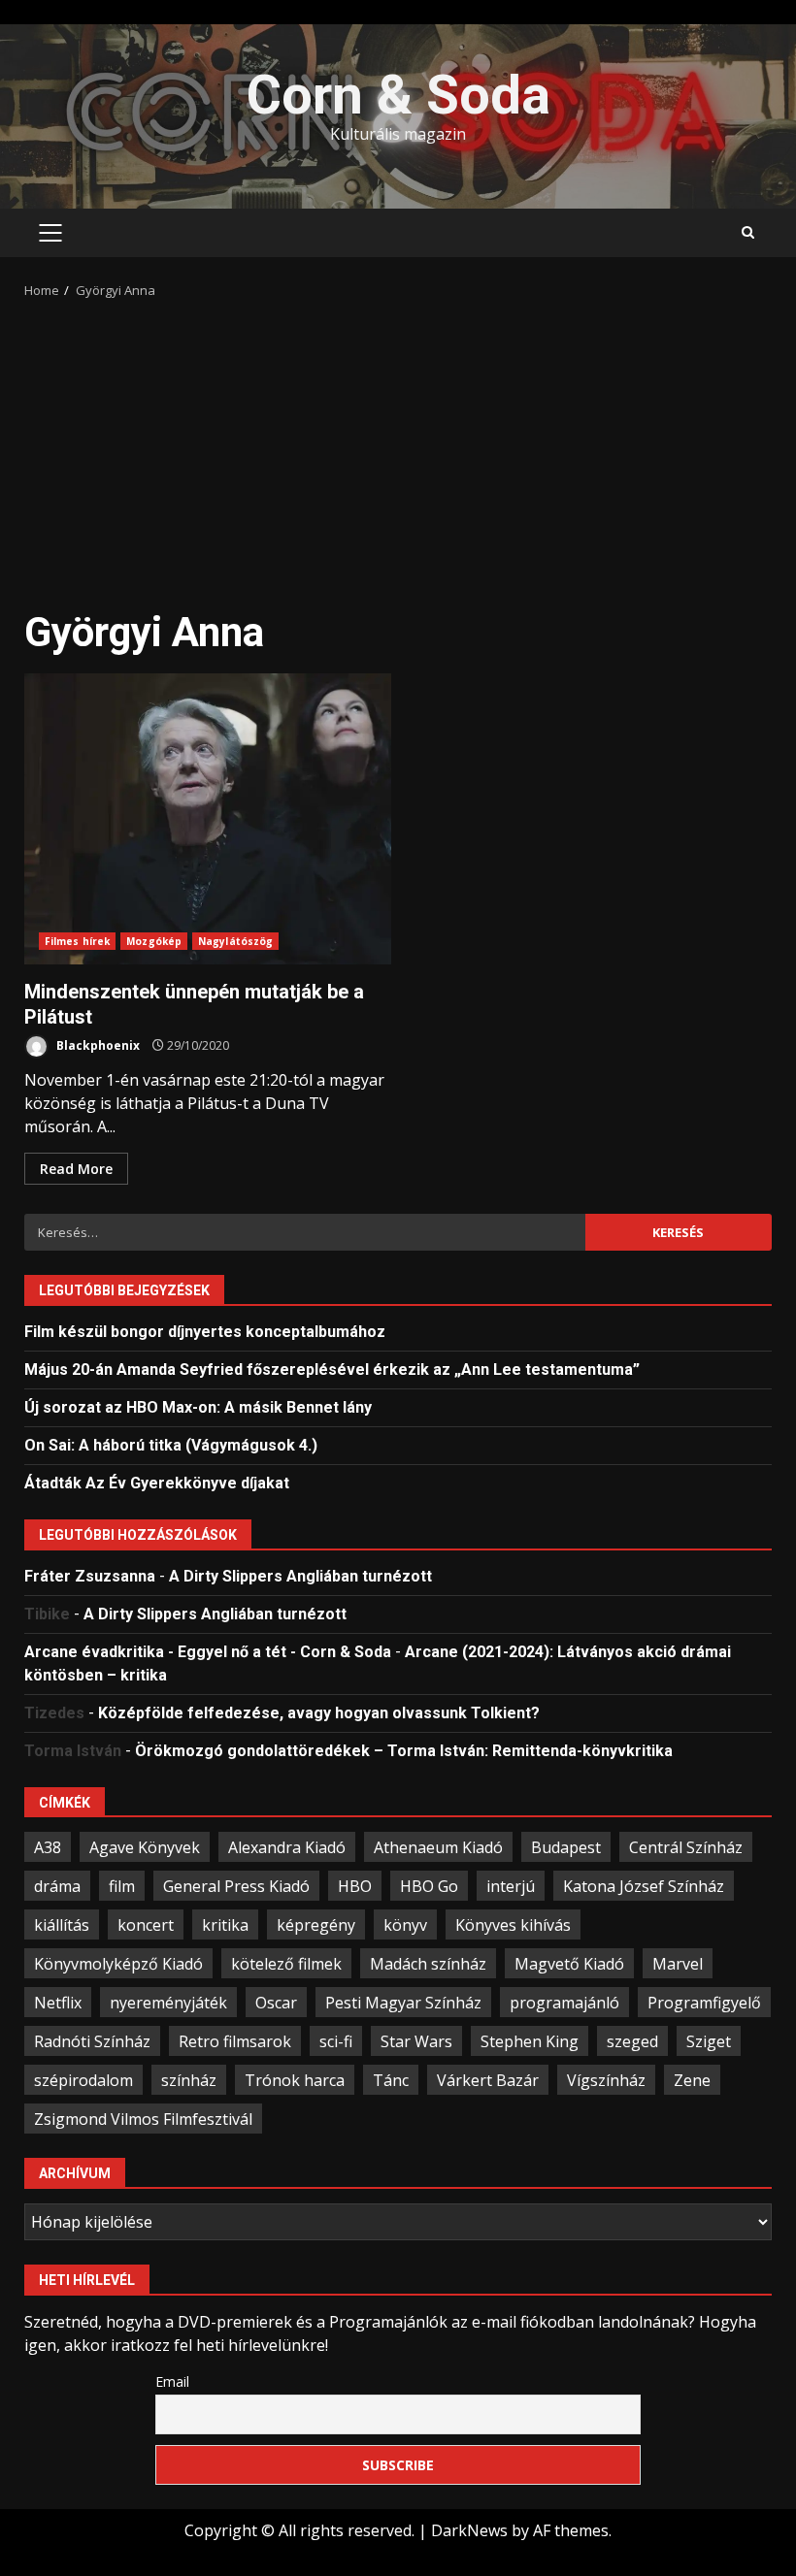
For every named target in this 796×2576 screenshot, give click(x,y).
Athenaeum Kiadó (438, 1847)
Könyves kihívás (513, 1925)
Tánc (391, 2080)
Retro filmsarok (235, 2041)
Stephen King (530, 2041)
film (122, 1886)
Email (172, 2381)
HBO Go (429, 1886)
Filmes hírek (77, 941)
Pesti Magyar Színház (403, 2003)
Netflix (58, 2003)
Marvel (678, 1964)
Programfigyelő (704, 2003)
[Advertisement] (398, 446)
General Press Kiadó (236, 1886)
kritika (225, 1925)
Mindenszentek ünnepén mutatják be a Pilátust (208, 819)
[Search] (748, 233)
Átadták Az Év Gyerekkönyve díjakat (157, 1483)
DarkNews (469, 2530)
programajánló (564, 2003)
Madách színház (428, 1964)
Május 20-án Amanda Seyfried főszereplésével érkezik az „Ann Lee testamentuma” (332, 1370)
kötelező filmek (286, 1964)
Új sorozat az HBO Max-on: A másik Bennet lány (198, 1407)
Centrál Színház (686, 1847)
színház (189, 2080)
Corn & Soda (398, 95)
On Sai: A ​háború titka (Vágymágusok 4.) (171, 1445)
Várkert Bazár (488, 2080)
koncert (146, 1925)
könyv (405, 1925)
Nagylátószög (235, 941)
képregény (316, 1925)
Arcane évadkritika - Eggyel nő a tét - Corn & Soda (208, 1652)
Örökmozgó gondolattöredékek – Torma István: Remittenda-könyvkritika (404, 1751)
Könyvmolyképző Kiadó (118, 1964)
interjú (511, 1886)
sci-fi (336, 2041)
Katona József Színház (644, 1886)
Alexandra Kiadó (287, 1847)
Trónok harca (295, 2080)
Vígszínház (606, 2080)
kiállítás (62, 1925)
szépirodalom (83, 2080)
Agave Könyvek (145, 1847)
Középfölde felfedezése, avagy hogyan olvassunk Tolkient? (319, 1713)
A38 (48, 1847)
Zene (692, 2080)
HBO (355, 1886)
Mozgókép (154, 941)
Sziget (709, 2041)
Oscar (276, 2003)
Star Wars (416, 2041)
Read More (76, 1169)
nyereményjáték (168, 2003)
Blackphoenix (97, 1045)
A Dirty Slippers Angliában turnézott (300, 1576)
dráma (57, 1886)
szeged (632, 2041)
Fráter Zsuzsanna (90, 1576)
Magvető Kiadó (569, 1964)
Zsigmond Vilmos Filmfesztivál (143, 2119)
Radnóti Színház (92, 2041)
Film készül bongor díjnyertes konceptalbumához (205, 1332)
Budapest (566, 1847)
